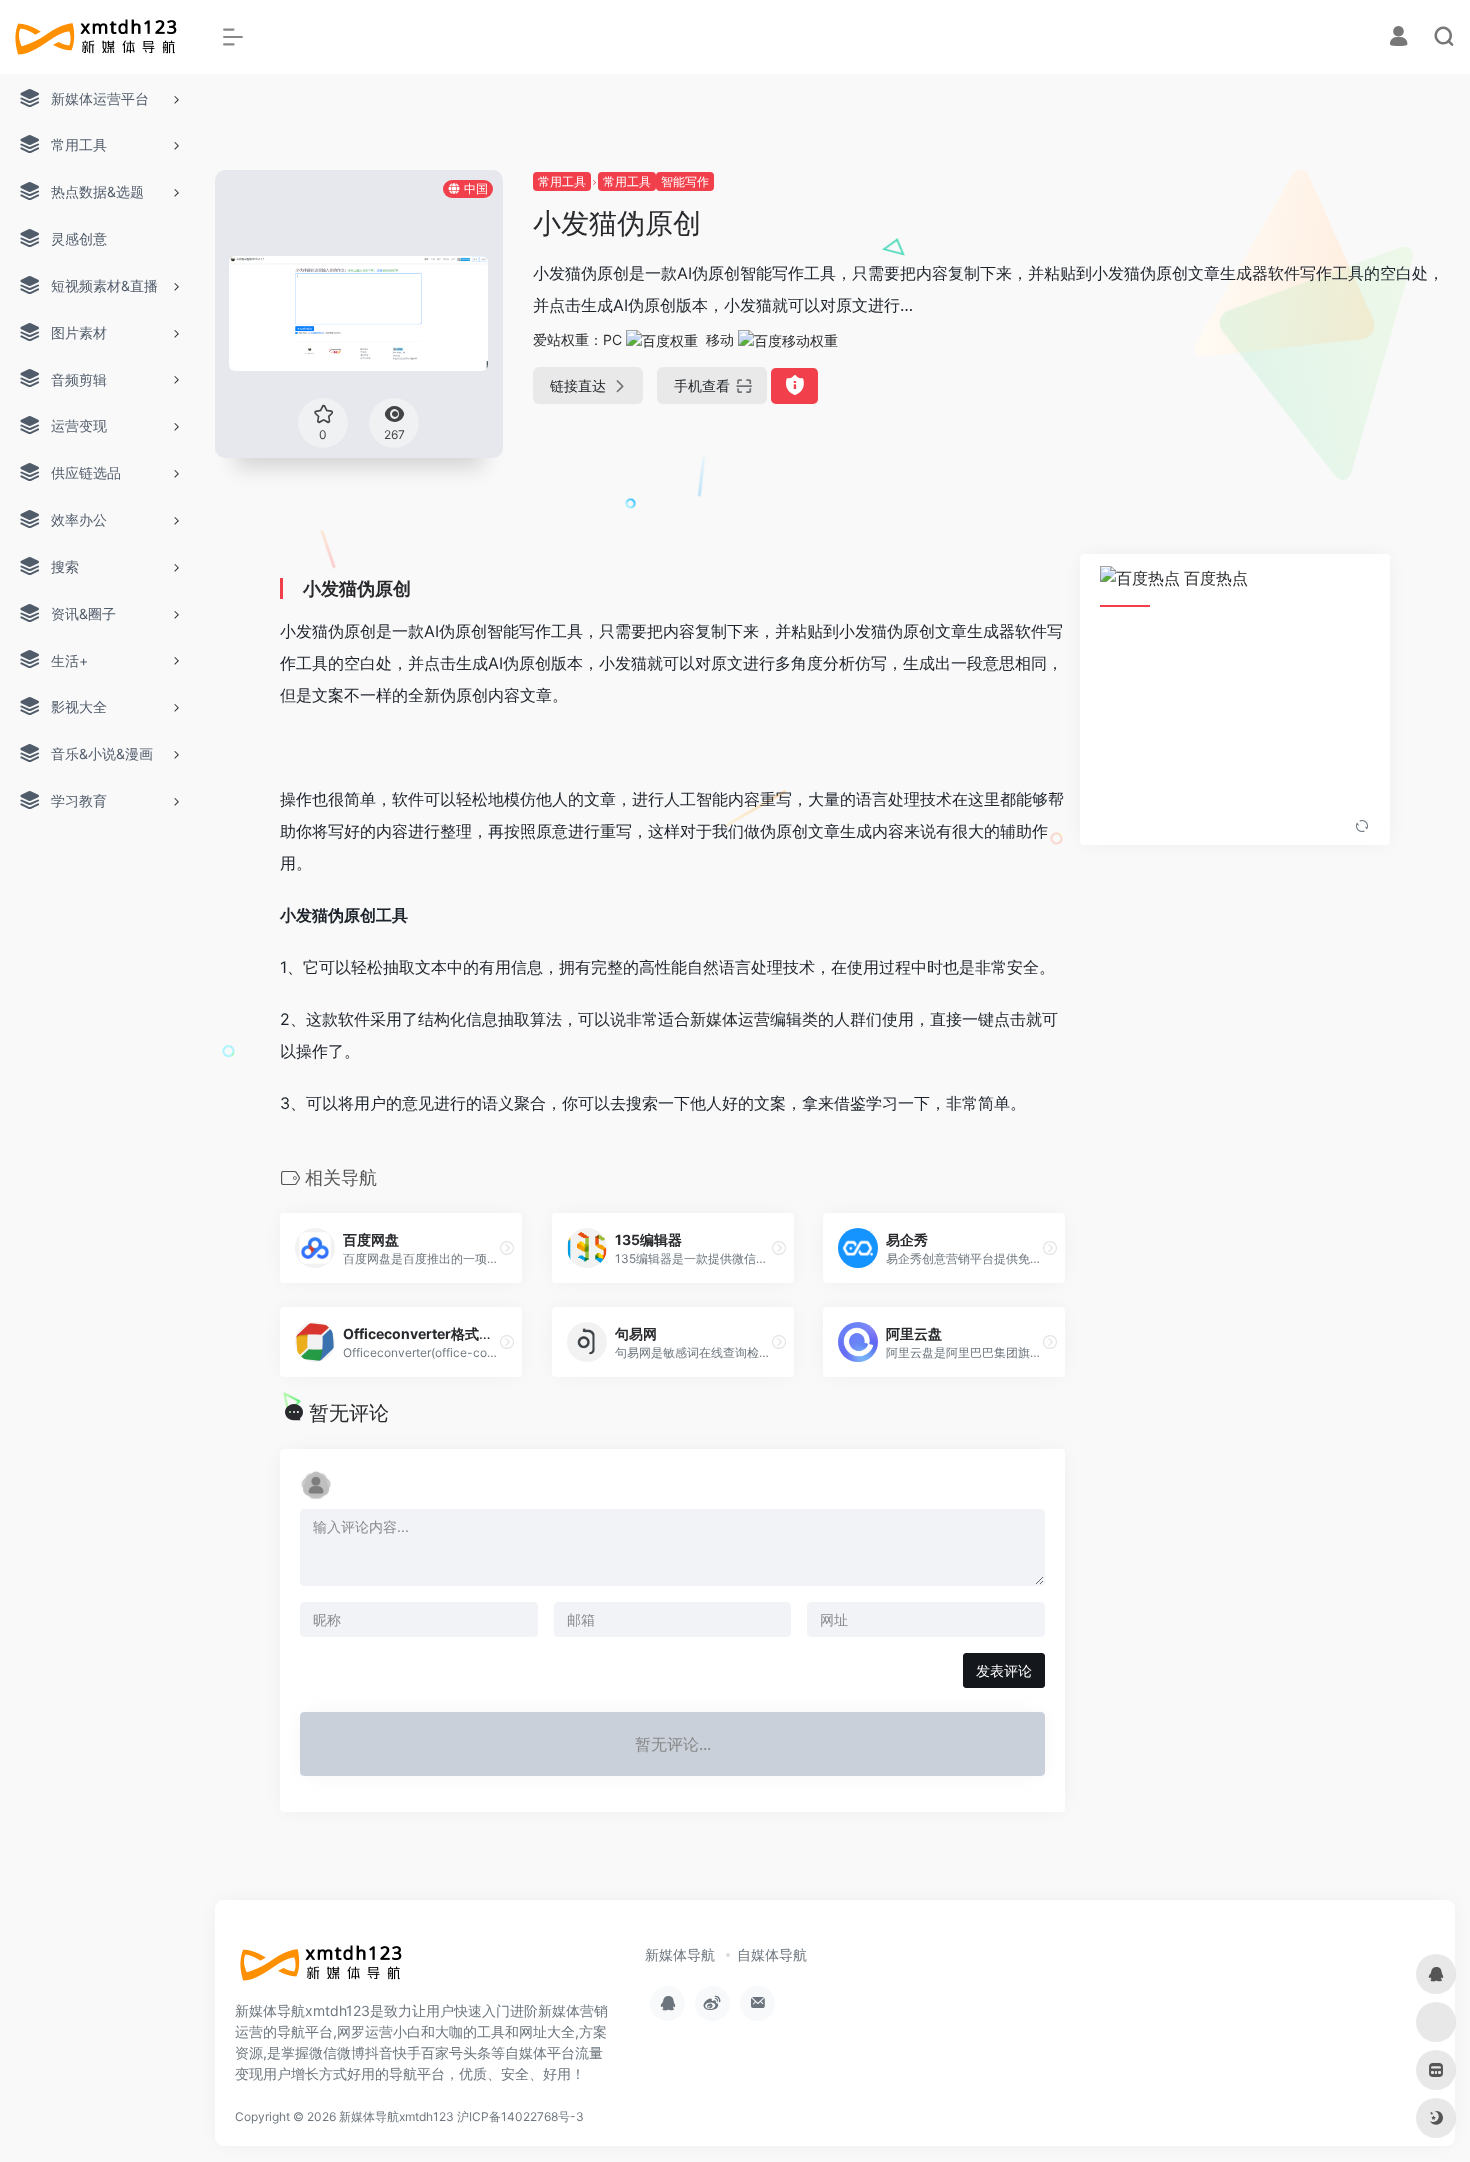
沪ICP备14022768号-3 (520, 2116)
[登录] (1398, 38)
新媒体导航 (680, 1954)
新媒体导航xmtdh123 (396, 2116)
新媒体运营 (730, 1019)
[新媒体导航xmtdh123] (325, 1970)
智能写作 (685, 181)
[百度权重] (662, 339)
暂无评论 (349, 1413)
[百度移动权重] (788, 339)
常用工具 (562, 181)
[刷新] (1362, 827)
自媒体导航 (772, 1954)
